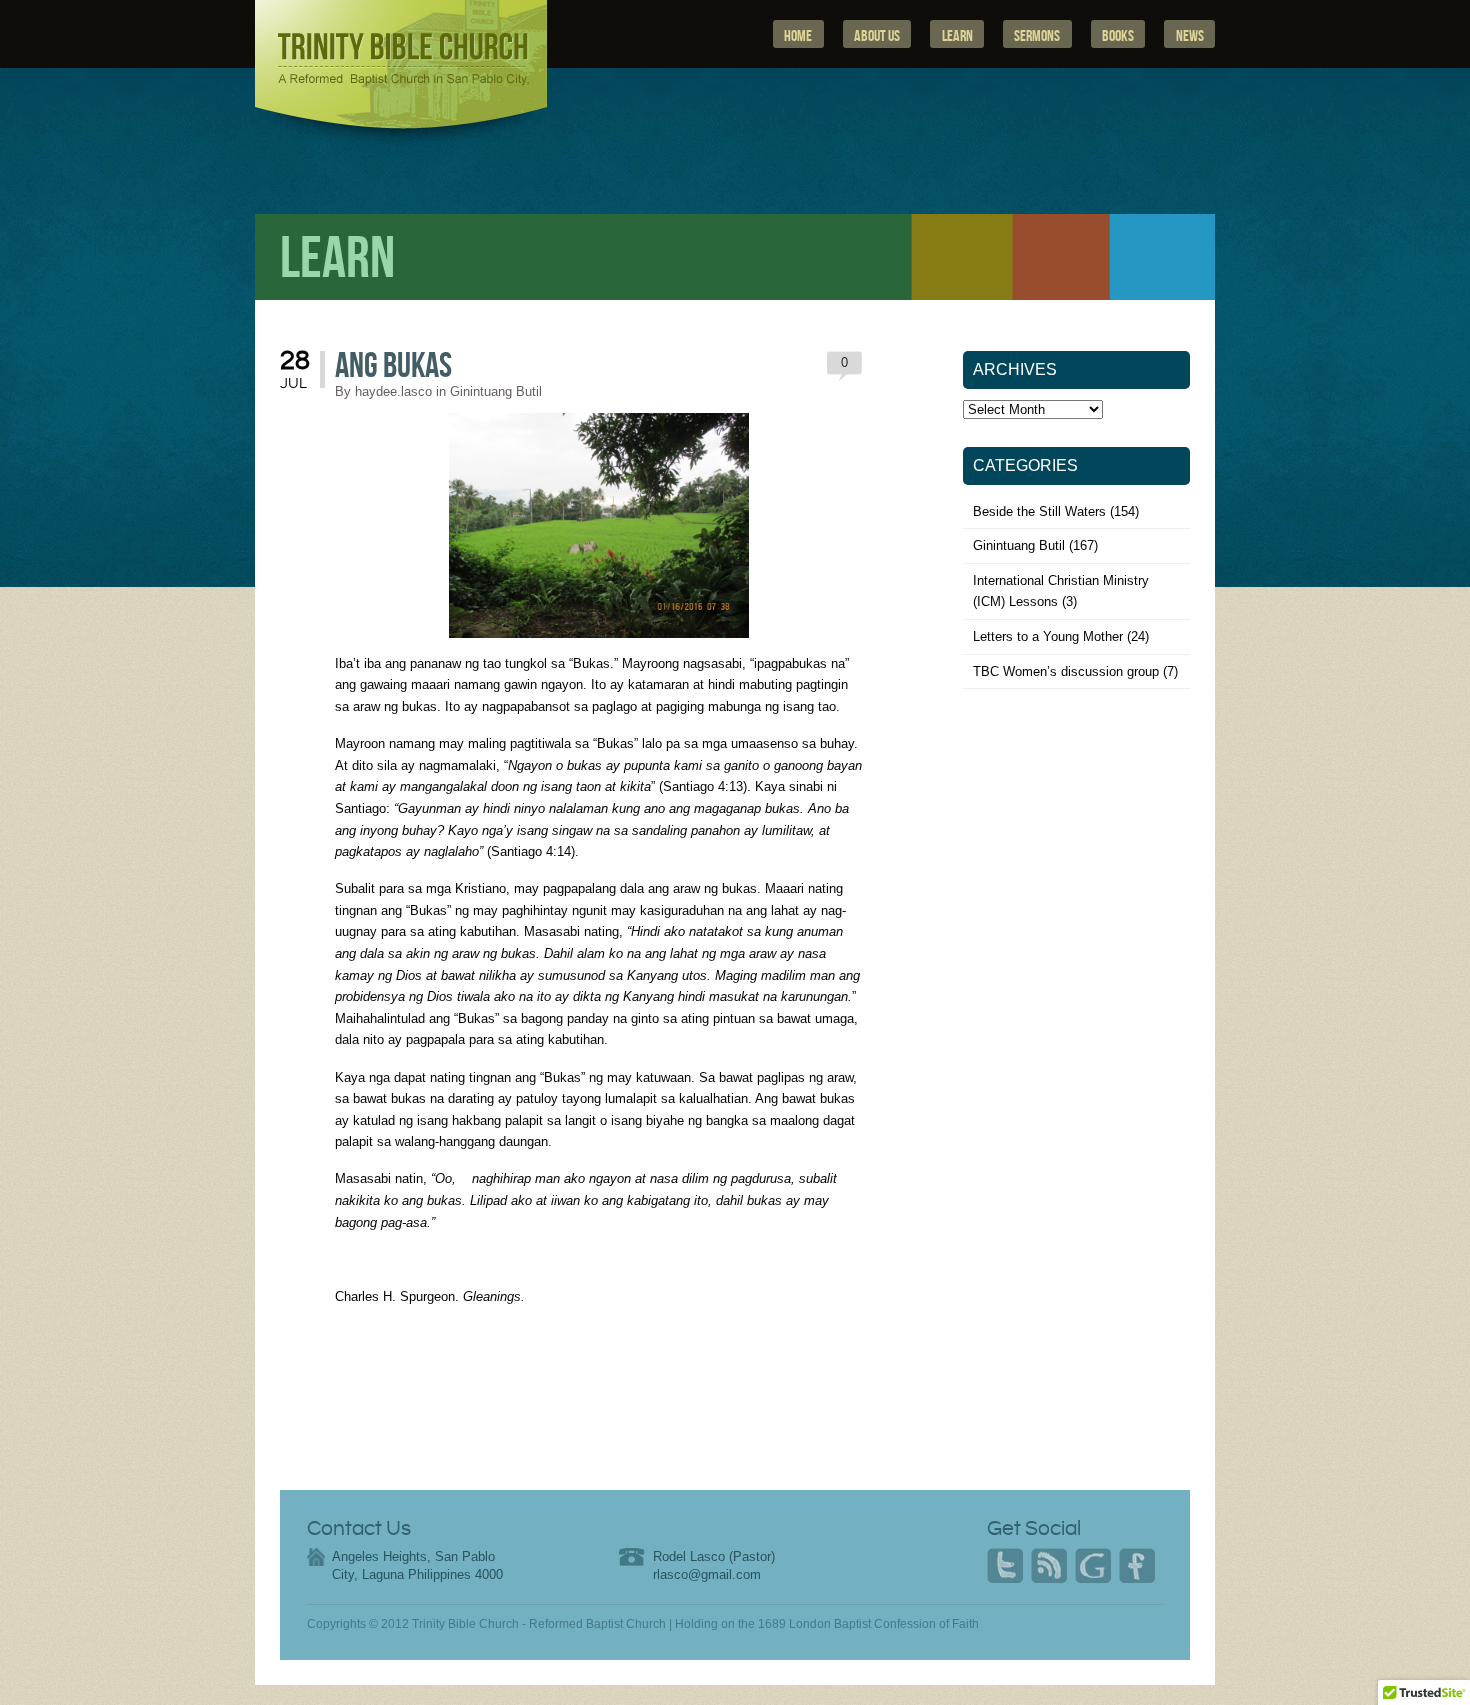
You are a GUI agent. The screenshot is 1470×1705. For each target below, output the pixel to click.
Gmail (1093, 1566)
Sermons (1037, 36)
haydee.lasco (393, 391)
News (1190, 36)
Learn (957, 36)
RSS (1049, 1566)
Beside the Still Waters (1039, 511)
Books (1118, 36)
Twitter (1005, 1566)
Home (798, 36)
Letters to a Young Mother (1048, 636)
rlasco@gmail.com (707, 1574)
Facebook (1137, 1566)
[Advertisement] (1078, 865)
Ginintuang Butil (496, 391)
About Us (877, 36)
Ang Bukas (393, 367)
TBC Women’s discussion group (1066, 671)
